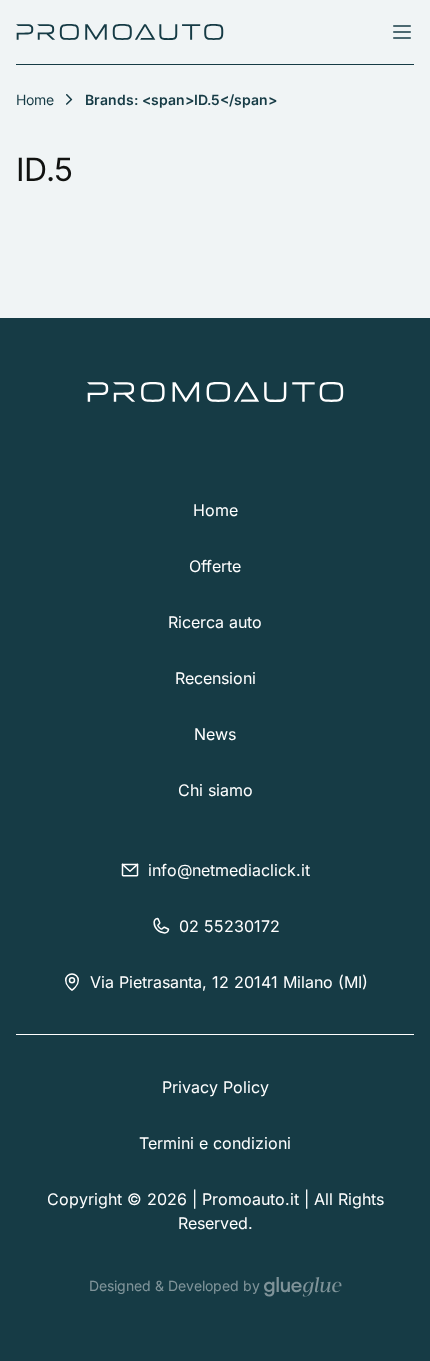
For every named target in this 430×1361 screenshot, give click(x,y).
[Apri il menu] (402, 32)
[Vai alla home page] (120, 32)
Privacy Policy (215, 1087)
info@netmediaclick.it (229, 870)
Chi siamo (215, 790)
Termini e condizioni (215, 1143)
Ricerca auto (215, 622)
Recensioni (215, 678)
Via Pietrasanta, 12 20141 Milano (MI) (229, 982)
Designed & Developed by (176, 1285)
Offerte (215, 566)
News (215, 734)
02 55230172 (229, 926)
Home (215, 510)
